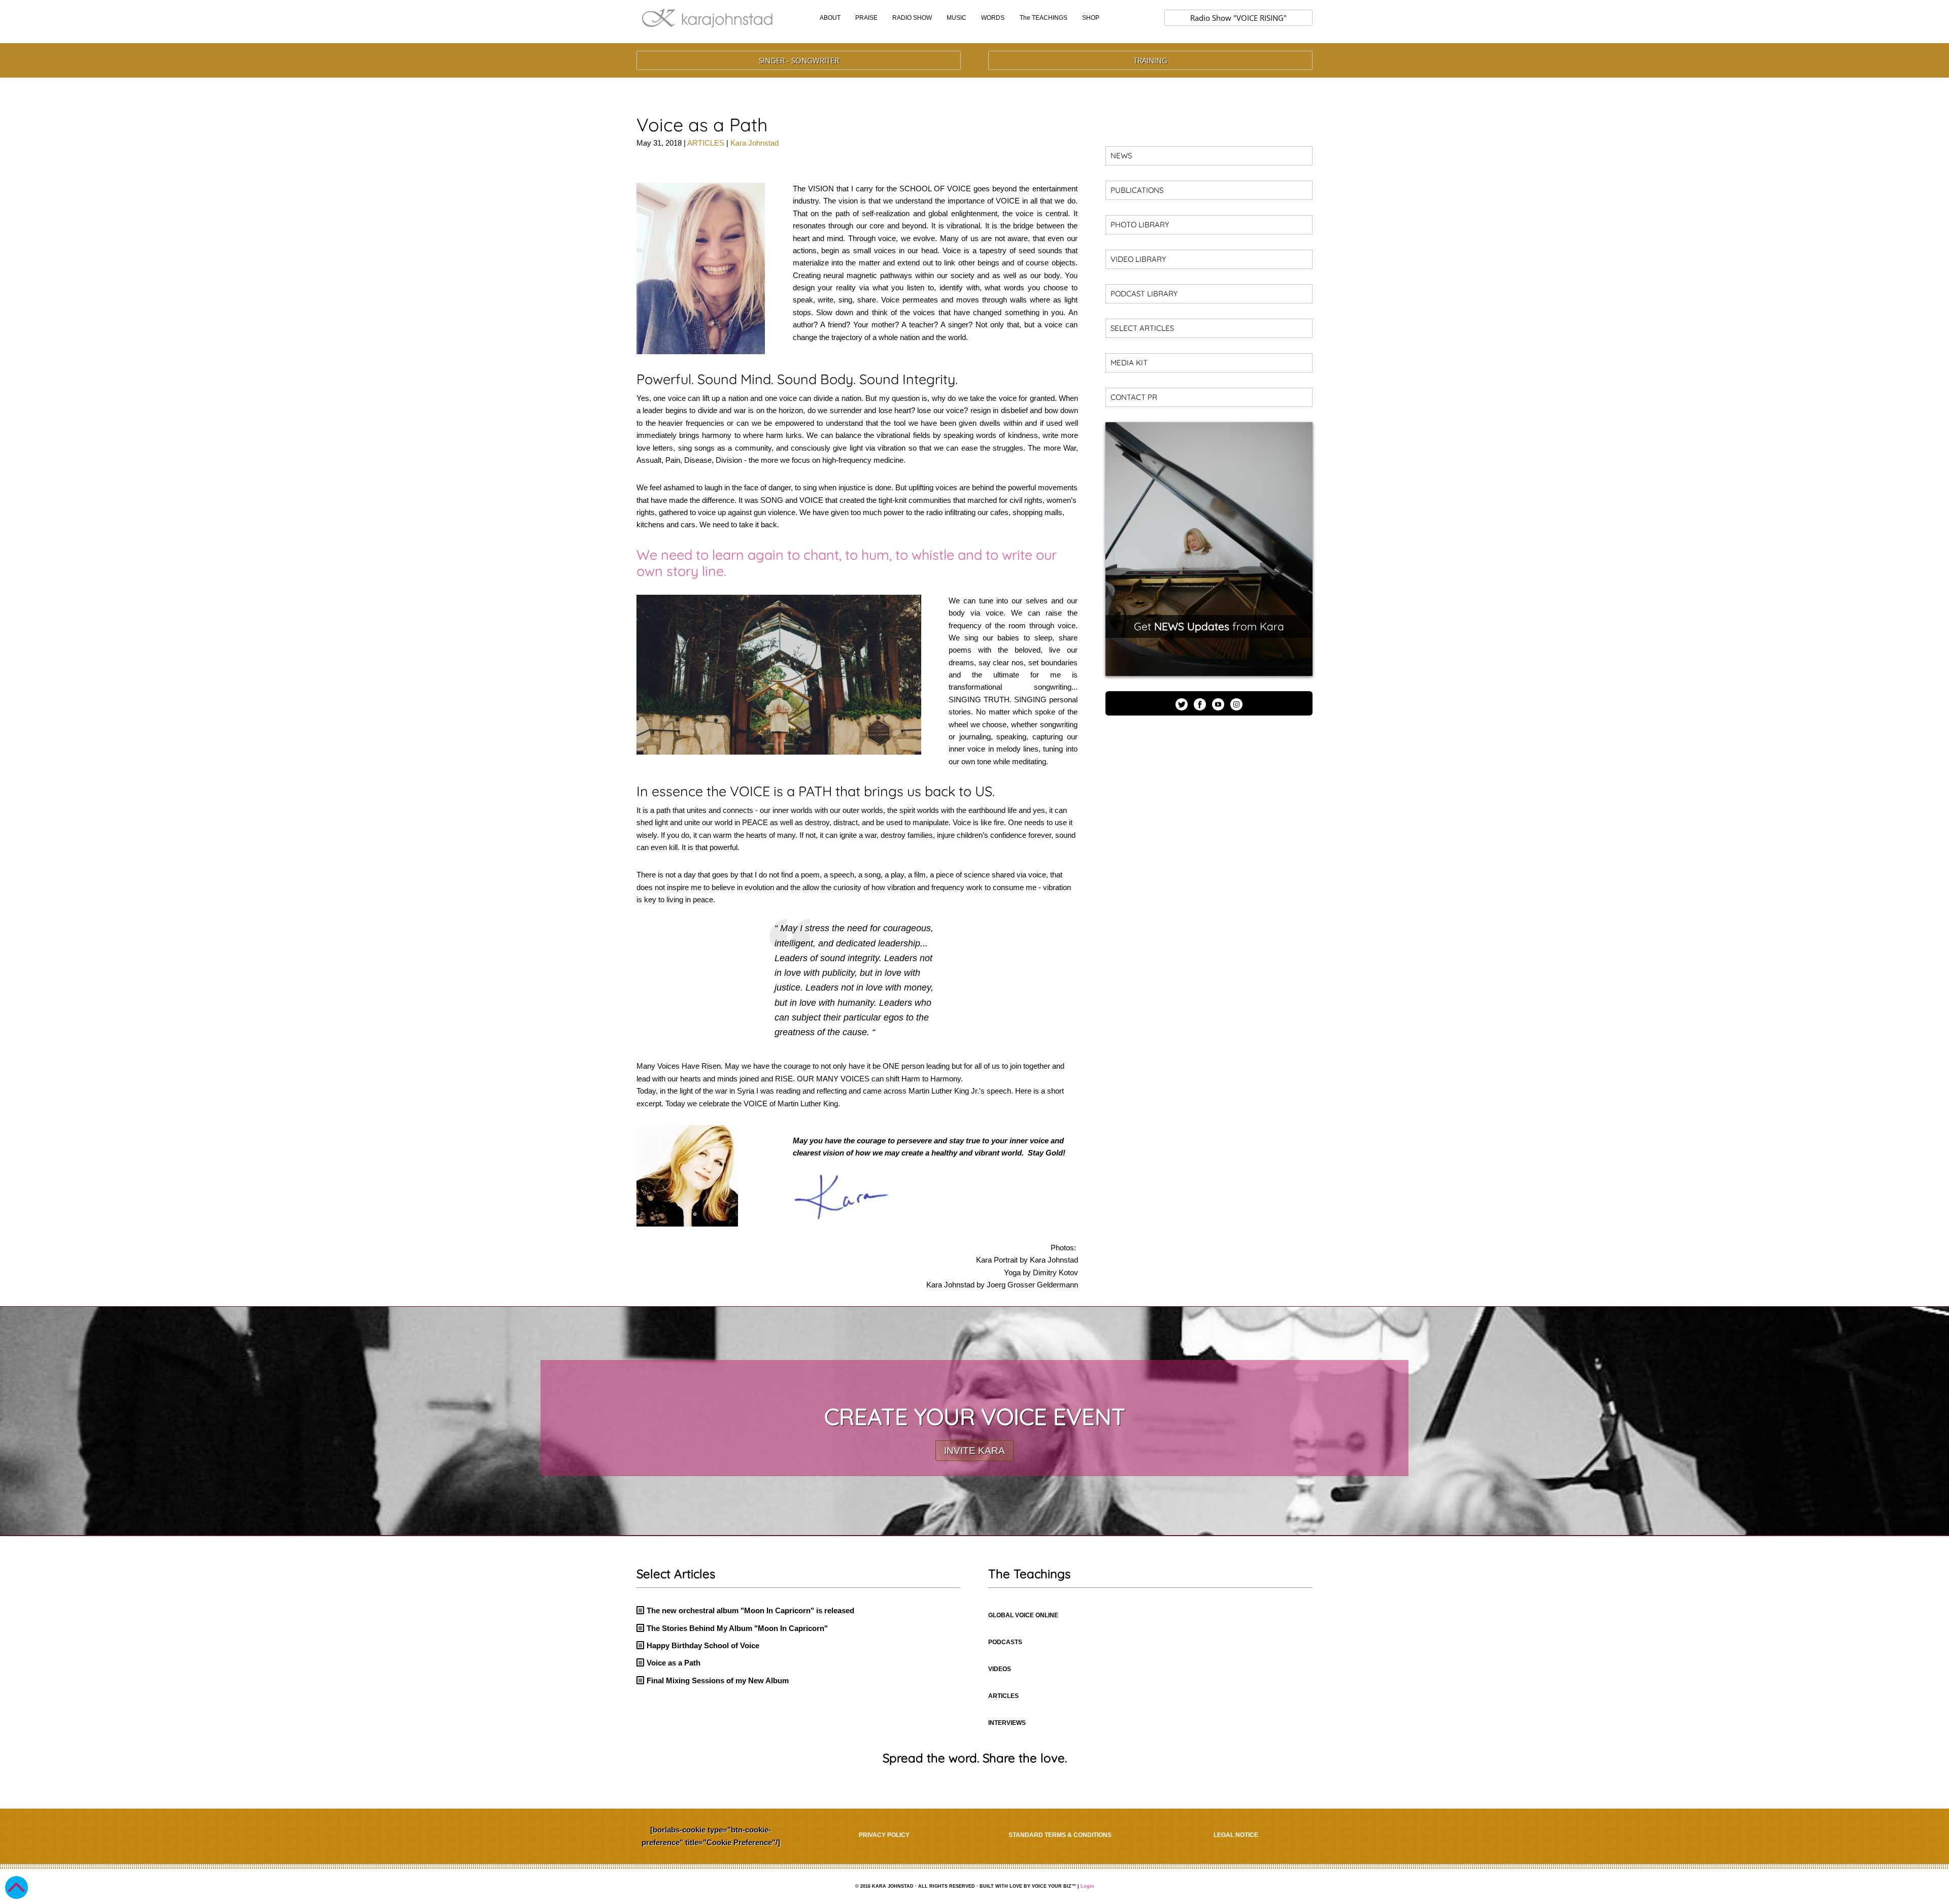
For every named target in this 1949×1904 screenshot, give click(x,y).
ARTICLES (706, 143)
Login (1087, 1886)
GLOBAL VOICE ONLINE (1023, 1615)
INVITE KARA (974, 1451)
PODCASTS (1005, 1642)
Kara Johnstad (754, 143)
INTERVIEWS (1007, 1723)
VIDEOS (1000, 1669)
